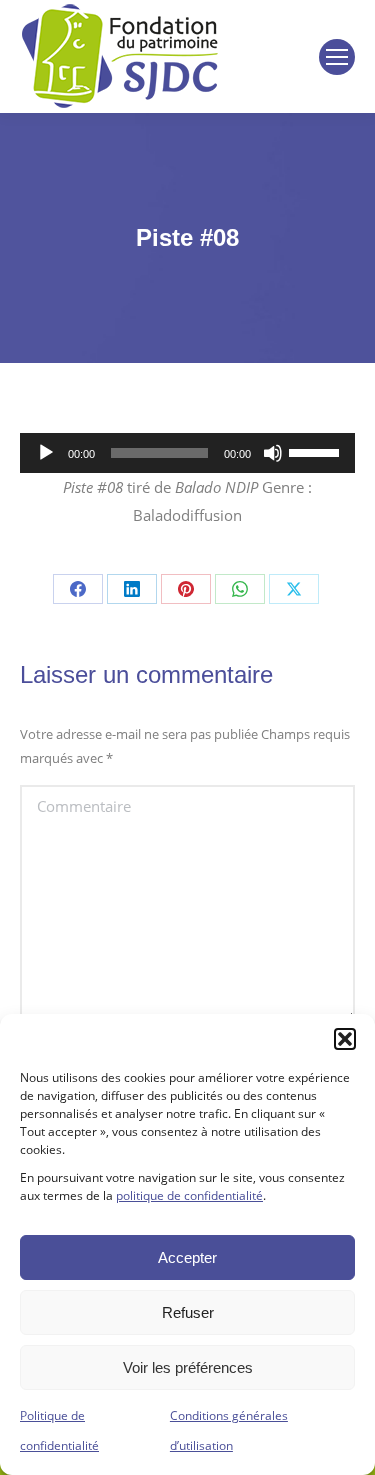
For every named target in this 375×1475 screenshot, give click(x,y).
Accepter (187, 1257)
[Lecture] (46, 453)
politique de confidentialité (189, 1195)
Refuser (188, 1312)
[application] (187, 453)
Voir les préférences (188, 1367)
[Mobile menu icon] (337, 57)
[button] (345, 1039)
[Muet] (273, 453)
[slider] (317, 451)
